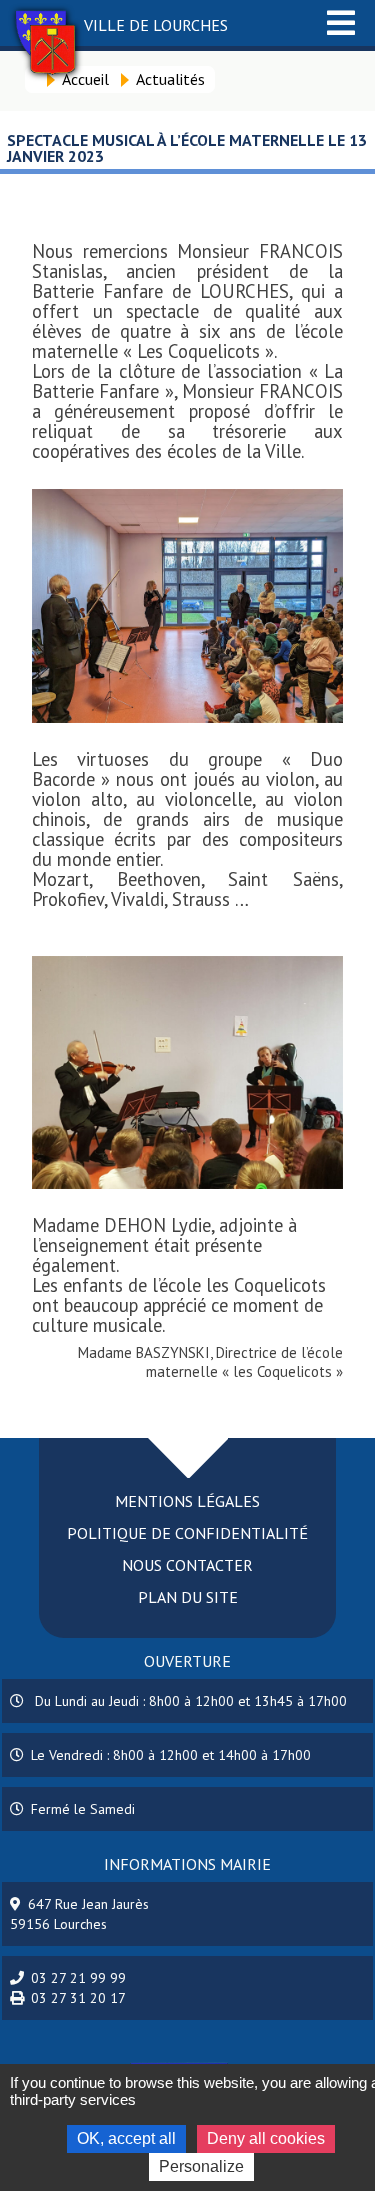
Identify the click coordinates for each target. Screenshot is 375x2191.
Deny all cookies (266, 2138)
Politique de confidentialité (187, 1533)
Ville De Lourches (156, 25)
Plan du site (188, 1597)
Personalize (201, 2166)
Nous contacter (187, 1565)
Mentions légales (187, 1501)
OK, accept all (126, 2138)
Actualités (170, 79)
